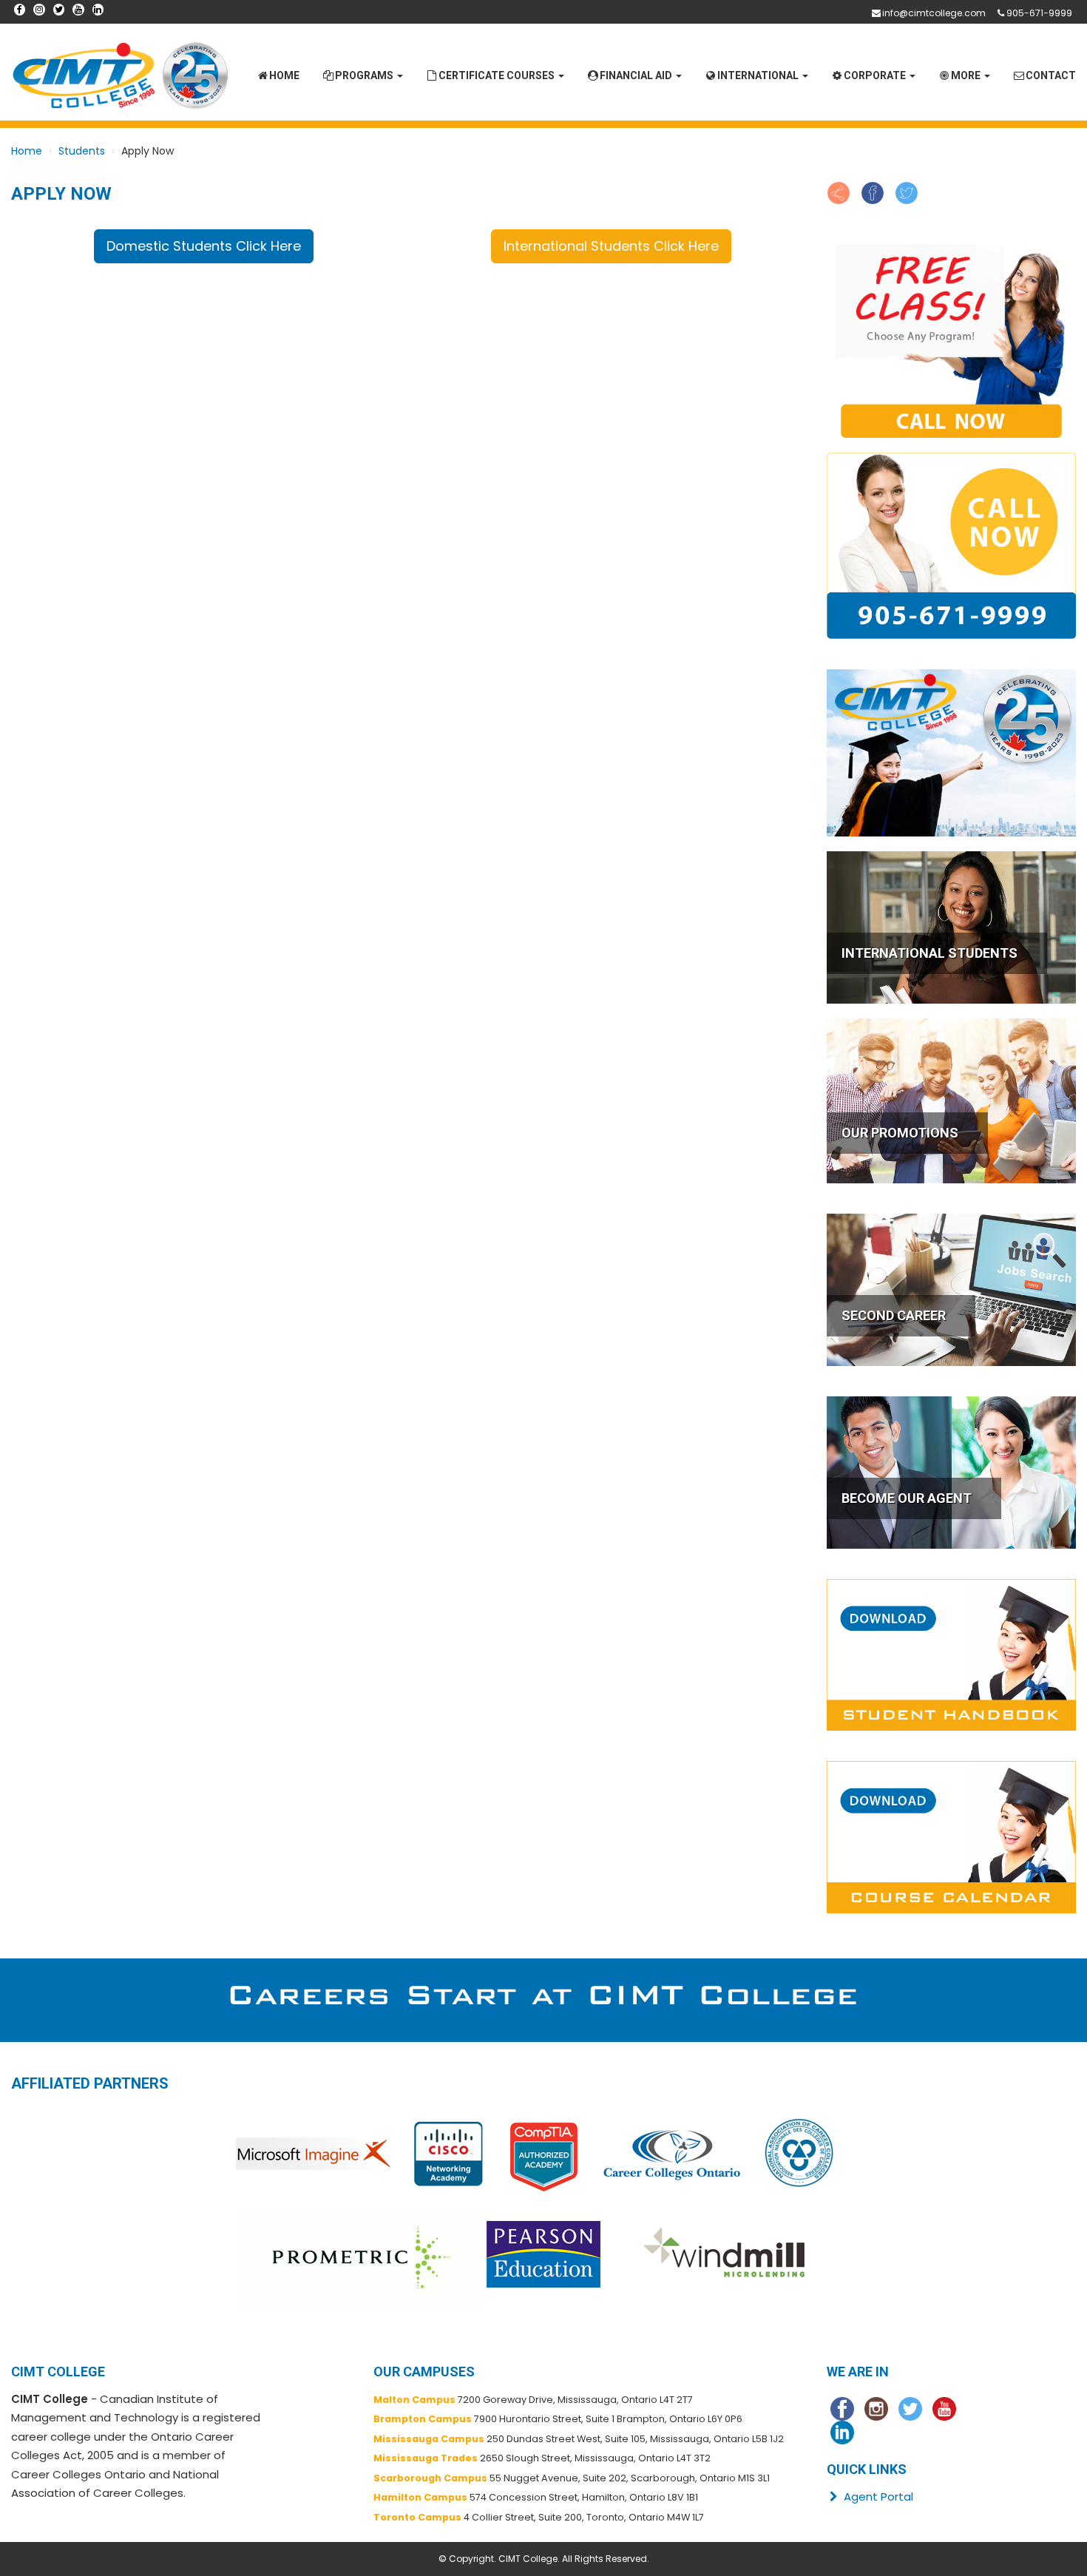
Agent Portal (877, 2496)
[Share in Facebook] (873, 192)
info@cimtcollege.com (934, 13)
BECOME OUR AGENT (907, 1498)
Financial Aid (637, 75)
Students (82, 151)
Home (284, 75)
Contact (1051, 75)
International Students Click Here (611, 246)
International (759, 75)
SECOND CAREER (894, 1315)
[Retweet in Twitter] (907, 192)
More (967, 75)
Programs (365, 75)
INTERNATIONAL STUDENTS (929, 953)
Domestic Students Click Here (204, 246)
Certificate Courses (498, 75)
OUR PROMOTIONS (900, 1133)
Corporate (876, 75)
